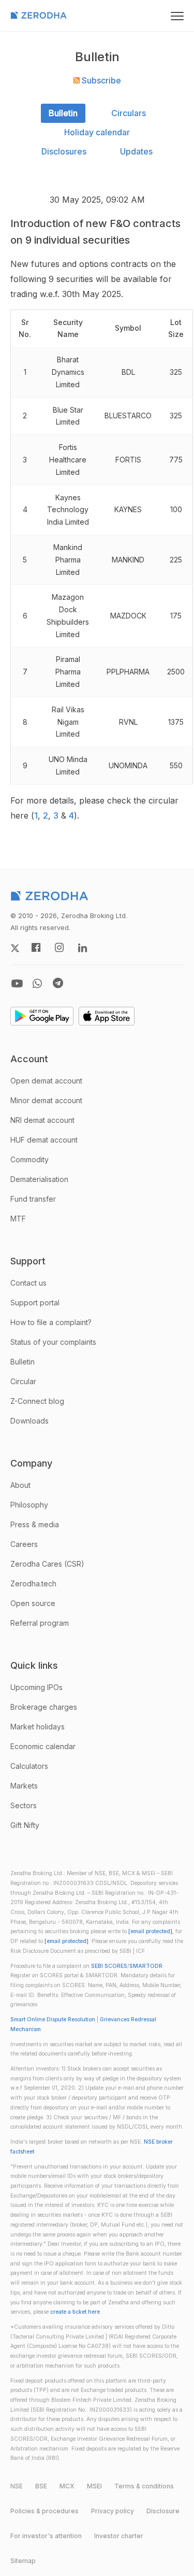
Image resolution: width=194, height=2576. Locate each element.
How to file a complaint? (51, 1322)
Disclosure (163, 2511)
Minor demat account (46, 1100)
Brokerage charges (44, 1707)
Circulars (129, 113)
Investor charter (119, 2536)
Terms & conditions (144, 2486)
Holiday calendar (97, 132)
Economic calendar (43, 1746)
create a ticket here (75, 2312)
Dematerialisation (39, 1179)
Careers (24, 1544)
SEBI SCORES (109, 1966)
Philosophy (29, 1505)
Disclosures (64, 151)
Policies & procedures (44, 2511)
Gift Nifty (25, 1825)
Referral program (40, 1623)
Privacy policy (113, 2511)
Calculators (29, 1766)
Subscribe (100, 80)
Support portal (35, 1303)
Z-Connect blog (37, 1401)
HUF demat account (44, 1140)
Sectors (24, 1805)
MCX (67, 2486)
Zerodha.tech (33, 1583)
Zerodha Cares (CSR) (47, 1564)
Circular (23, 1381)
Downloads (29, 1421)
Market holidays (38, 1727)
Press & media (35, 1524)
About (20, 1485)
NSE (17, 2486)
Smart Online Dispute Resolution (53, 2019)
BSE (41, 2486)
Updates (136, 151)
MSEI (94, 2486)
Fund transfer (33, 1199)
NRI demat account (42, 1120)
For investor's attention (46, 2536)
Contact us (28, 1283)
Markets (24, 1786)
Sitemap (23, 2561)
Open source (33, 1603)
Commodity (29, 1159)
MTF (18, 1219)
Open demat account (46, 1081)
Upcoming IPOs (36, 1687)
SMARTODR (146, 1966)
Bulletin (63, 113)
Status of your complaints (53, 1342)
